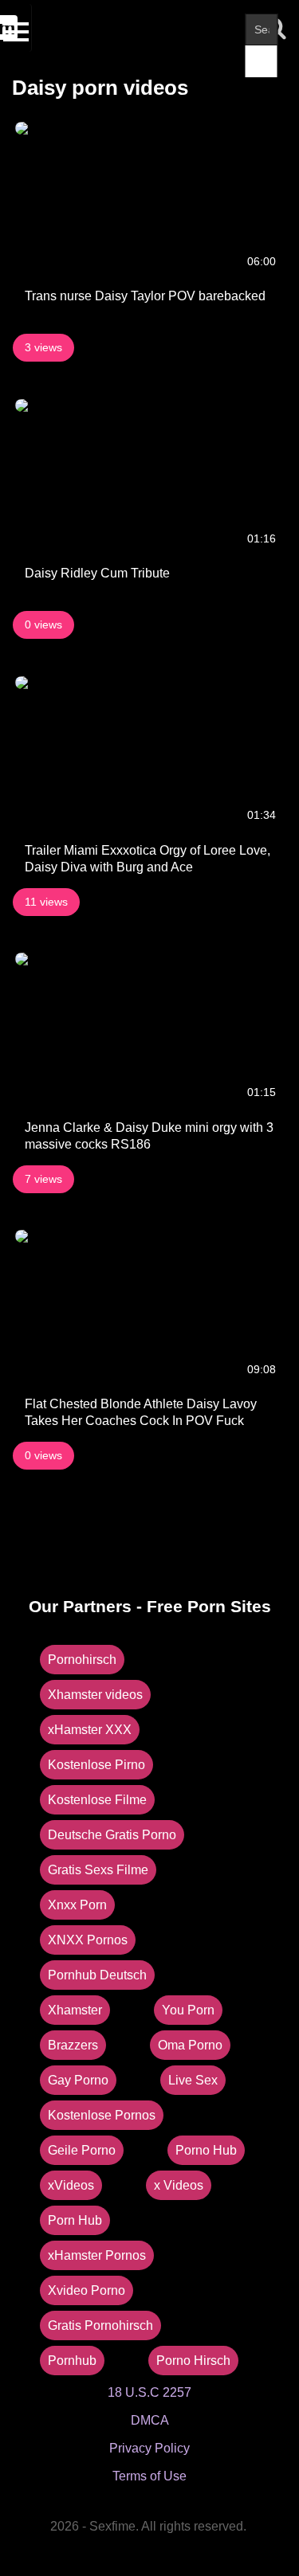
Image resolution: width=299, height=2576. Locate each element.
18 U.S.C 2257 (149, 2392)
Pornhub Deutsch (97, 1975)
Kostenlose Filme (97, 1800)
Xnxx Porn (77, 1905)
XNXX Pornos (88, 1940)
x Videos (179, 2185)
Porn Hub (75, 2220)
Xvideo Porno (87, 2290)
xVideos (71, 2185)
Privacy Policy (149, 2448)
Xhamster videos (95, 1695)
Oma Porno (190, 2045)
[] (262, 61)
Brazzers (73, 2045)
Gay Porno (78, 2080)
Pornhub (72, 2361)
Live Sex (193, 2080)
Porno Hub (206, 2150)
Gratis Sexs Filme (98, 1870)
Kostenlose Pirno (96, 1765)
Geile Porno (82, 2150)
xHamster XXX (90, 1730)
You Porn (188, 2010)
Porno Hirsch (193, 2361)
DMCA (150, 2420)
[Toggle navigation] (18, 28)
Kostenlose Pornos (102, 2115)
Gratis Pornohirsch (100, 2325)
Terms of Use (149, 2476)
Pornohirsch (82, 1660)
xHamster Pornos (97, 2255)
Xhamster (75, 2010)
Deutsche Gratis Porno (112, 1835)
